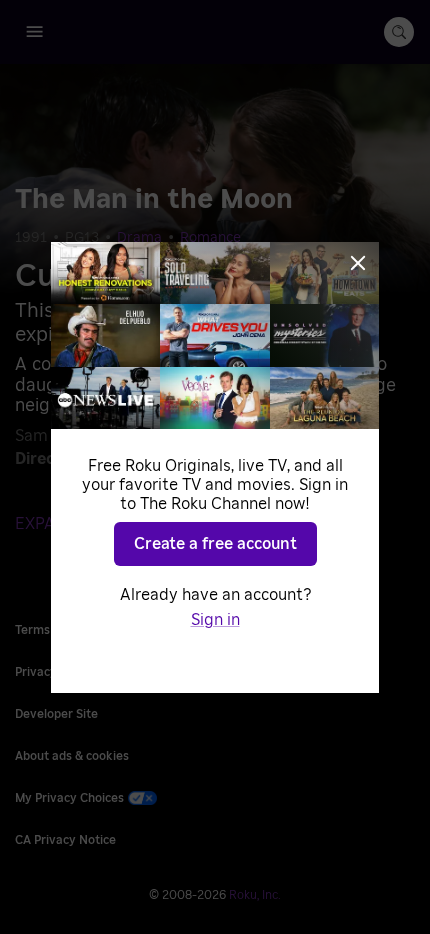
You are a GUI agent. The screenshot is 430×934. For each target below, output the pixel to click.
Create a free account (215, 544)
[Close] (358, 263)
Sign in (215, 620)
